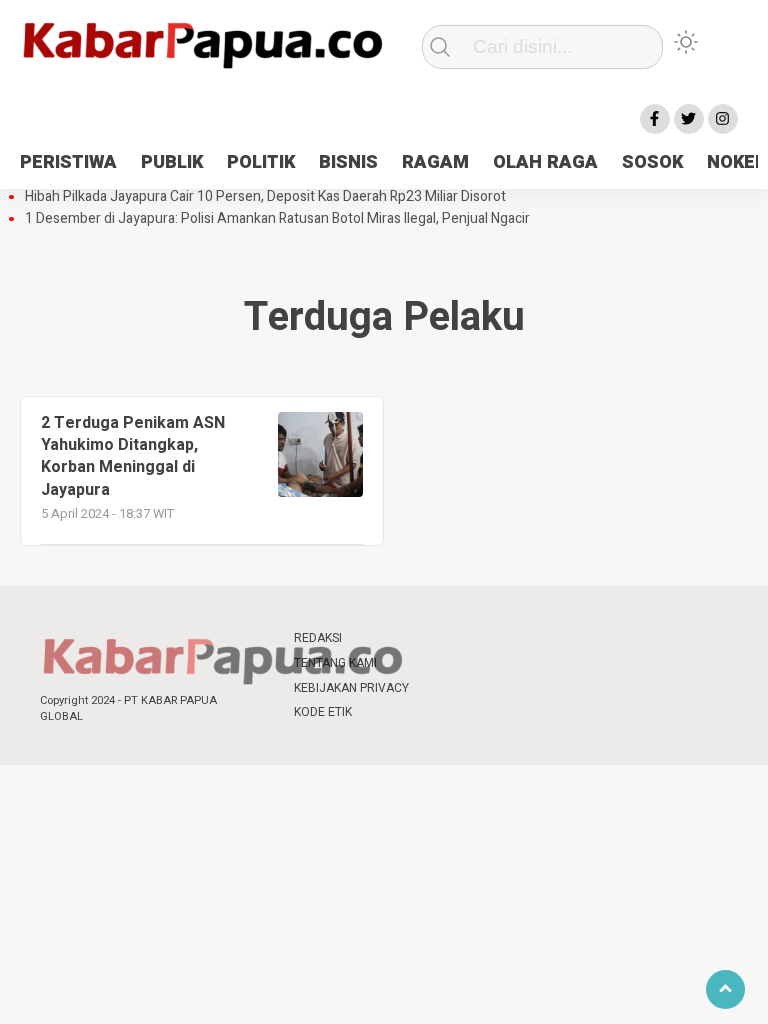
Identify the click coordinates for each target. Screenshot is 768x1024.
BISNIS (348, 162)
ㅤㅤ (444, 638)
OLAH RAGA (545, 162)
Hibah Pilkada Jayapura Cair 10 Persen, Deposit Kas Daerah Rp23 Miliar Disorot (265, 197)
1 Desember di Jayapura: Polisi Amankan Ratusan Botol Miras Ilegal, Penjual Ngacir (277, 219)
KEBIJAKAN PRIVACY (351, 688)
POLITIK (261, 162)
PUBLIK (172, 162)
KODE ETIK (323, 712)
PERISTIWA (68, 162)
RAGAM (435, 162)
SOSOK (652, 162)
